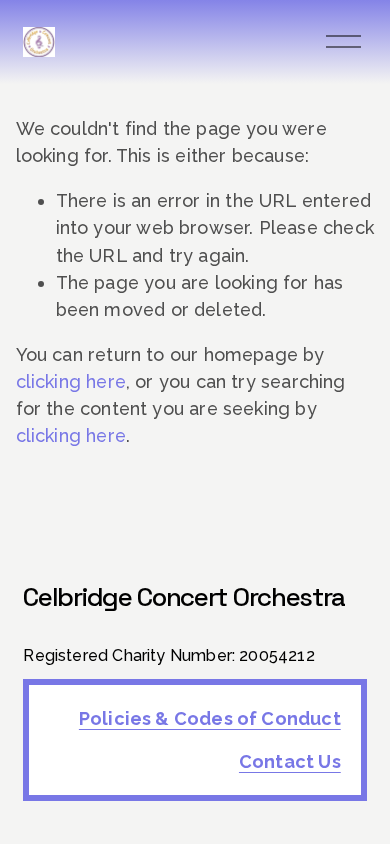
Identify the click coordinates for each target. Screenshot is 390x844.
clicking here (71, 381)
